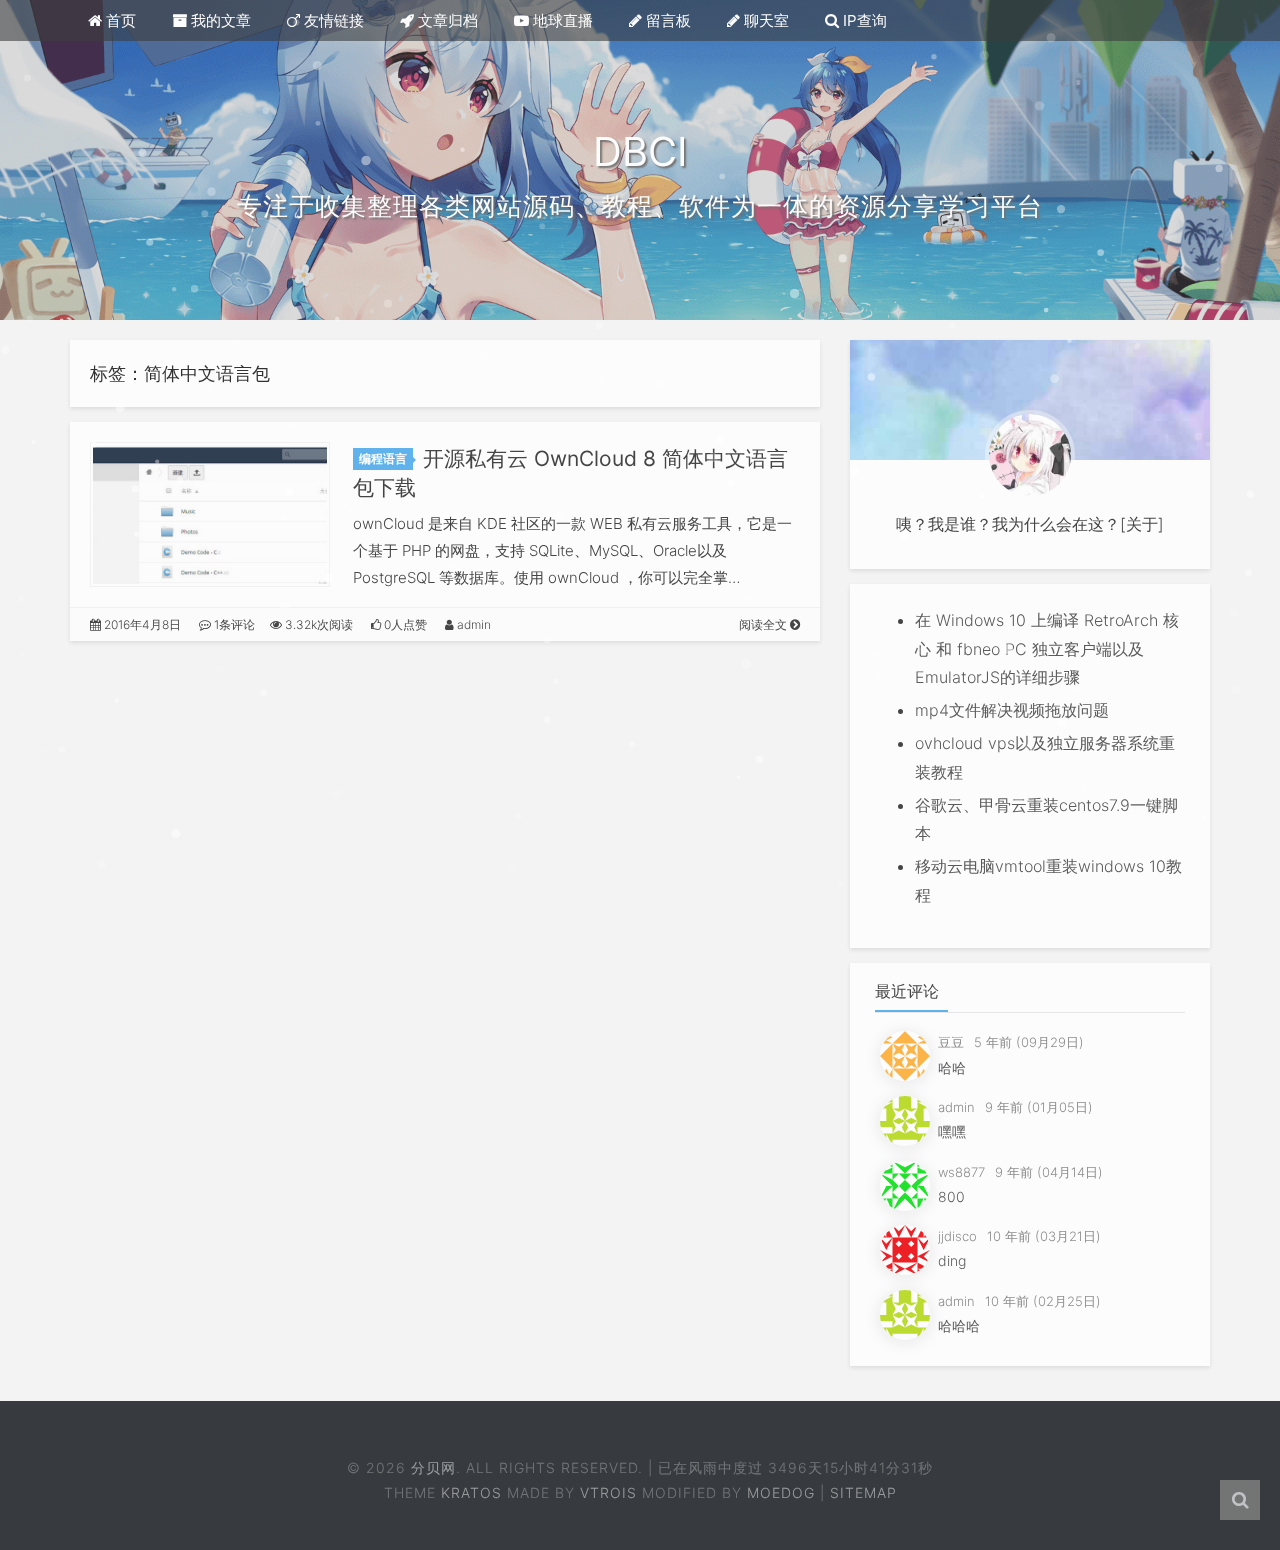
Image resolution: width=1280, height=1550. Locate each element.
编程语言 (383, 458)
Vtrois (608, 1492)
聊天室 (764, 20)
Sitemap (863, 1492)
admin (472, 624)
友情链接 (332, 20)
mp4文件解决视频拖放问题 (1012, 710)
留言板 (666, 20)
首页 (119, 20)
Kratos (471, 1492)
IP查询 (863, 20)
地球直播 (561, 20)
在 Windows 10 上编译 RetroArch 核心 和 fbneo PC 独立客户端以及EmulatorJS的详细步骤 (1047, 649)
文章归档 (446, 20)
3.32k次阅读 (317, 624)
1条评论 (233, 624)
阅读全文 (764, 624)
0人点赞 (404, 624)
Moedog (781, 1492)
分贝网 (432, 1467)
